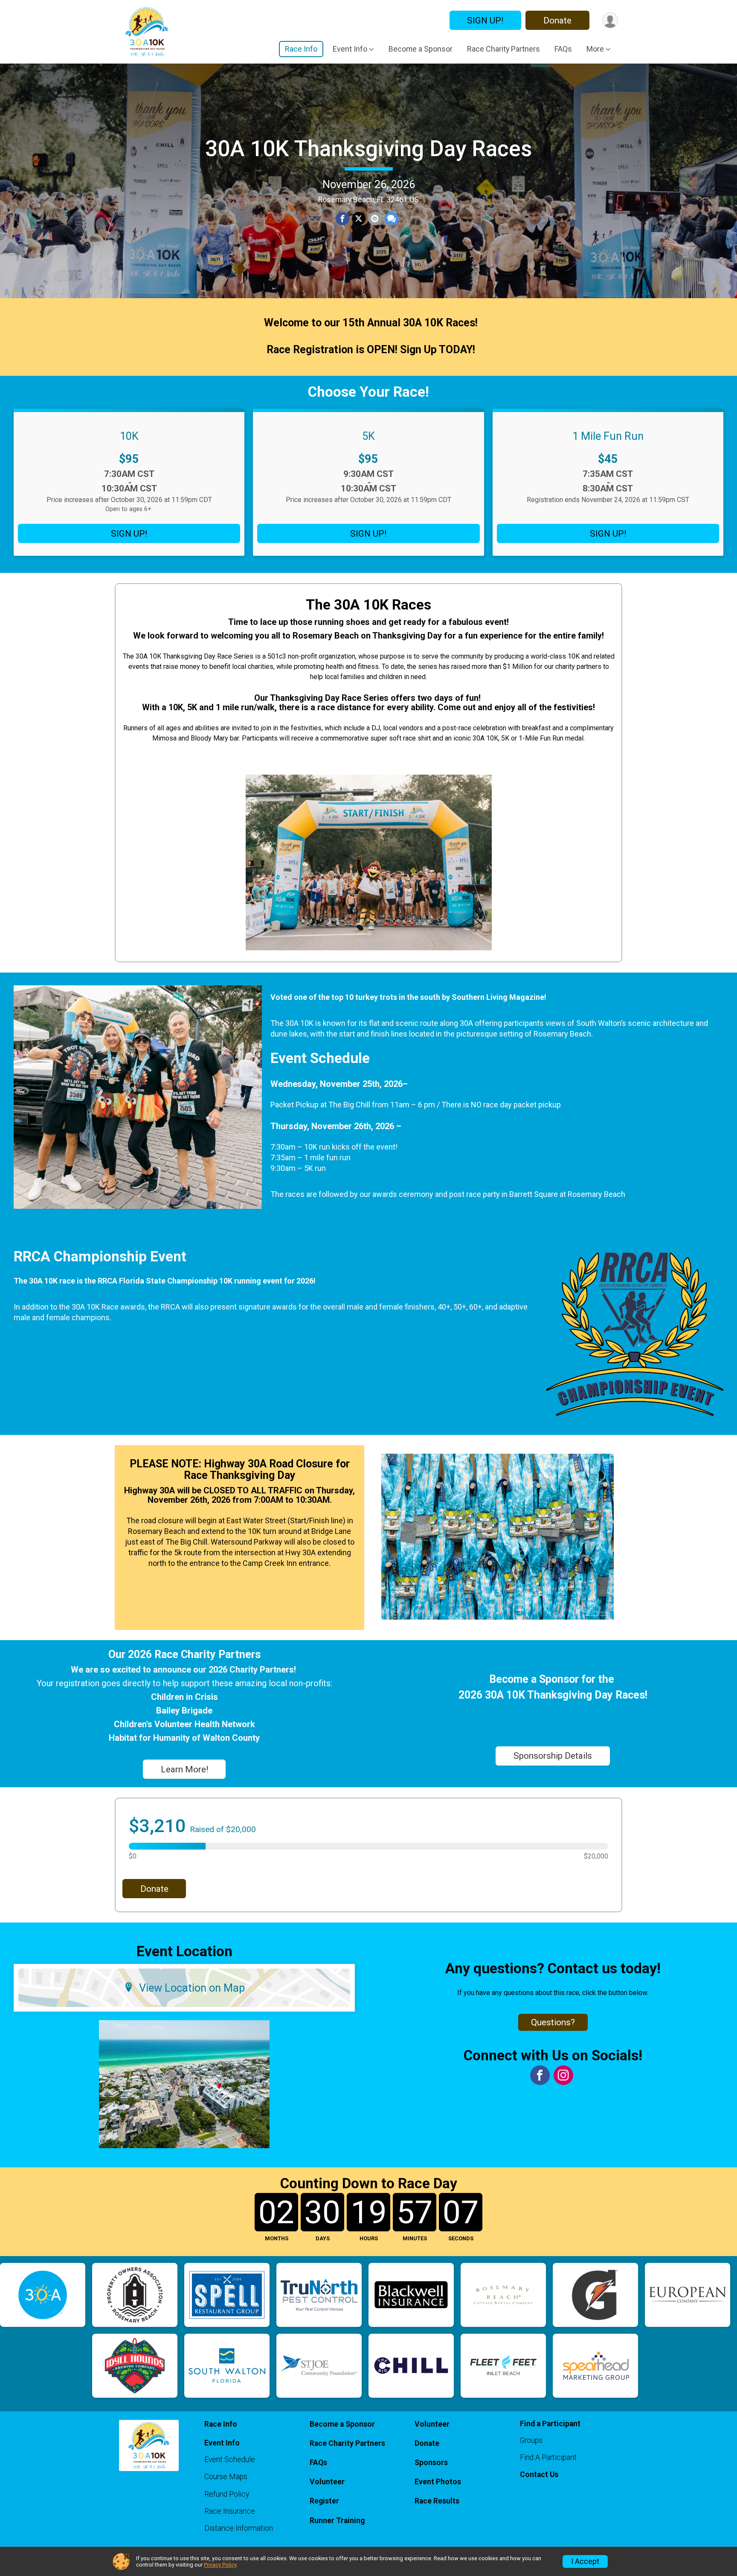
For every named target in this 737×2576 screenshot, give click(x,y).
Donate (557, 20)
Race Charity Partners (503, 49)
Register (324, 2501)
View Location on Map (192, 1988)
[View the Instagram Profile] (563, 2075)
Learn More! (184, 1769)
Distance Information (239, 2528)
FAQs (563, 49)
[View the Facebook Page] (540, 2075)
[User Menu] (610, 20)
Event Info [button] (350, 49)
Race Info (301, 49)
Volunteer (327, 2482)
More (595, 49)
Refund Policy (227, 2494)
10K (129, 436)
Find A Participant (548, 2457)
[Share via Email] (375, 219)
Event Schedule (230, 2460)
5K (368, 436)
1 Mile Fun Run (608, 436)
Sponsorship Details (553, 1756)
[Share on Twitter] (359, 219)
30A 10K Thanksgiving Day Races (368, 149)
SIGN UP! (485, 20)
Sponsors (431, 2463)
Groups (531, 2440)
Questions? (553, 2022)
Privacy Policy (220, 2565)
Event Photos (438, 2482)
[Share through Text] (392, 219)
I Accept (585, 2561)
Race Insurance (230, 2511)
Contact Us (539, 2474)
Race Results (437, 2501)
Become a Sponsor (421, 49)
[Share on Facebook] (342, 219)
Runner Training (337, 2521)
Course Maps (226, 2477)
